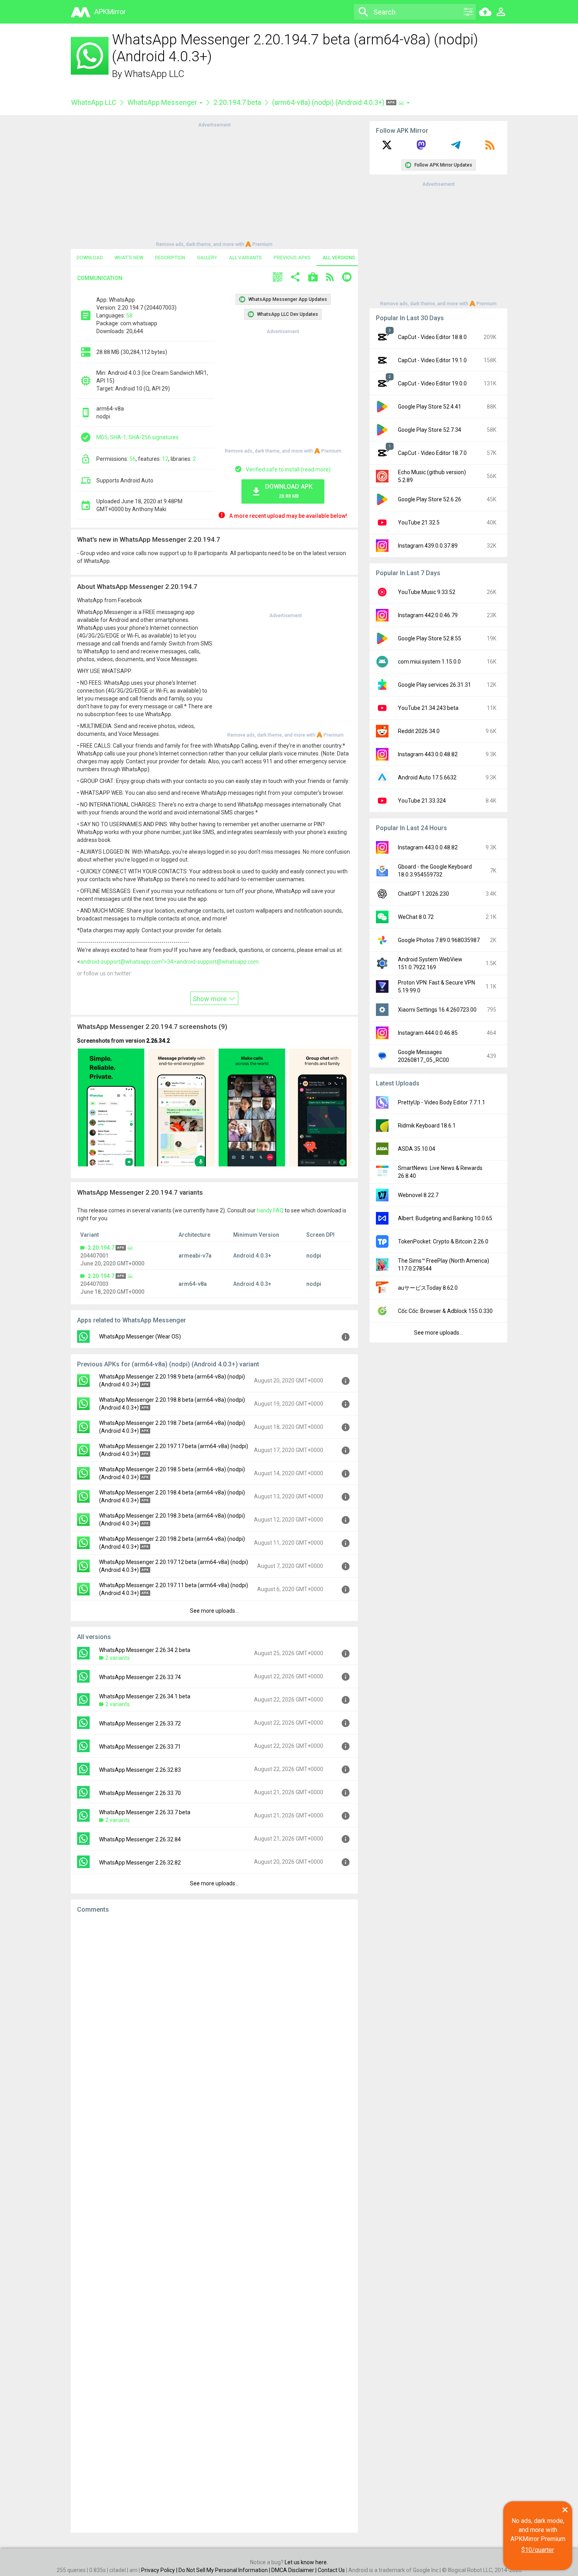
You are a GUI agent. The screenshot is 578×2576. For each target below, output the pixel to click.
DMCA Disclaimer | (295, 2570)
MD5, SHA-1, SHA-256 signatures (137, 437)
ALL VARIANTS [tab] (245, 258)
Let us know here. (306, 2562)
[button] (278, 278)
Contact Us (331, 2570)
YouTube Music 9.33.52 (427, 592)
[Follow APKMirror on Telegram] (456, 148)
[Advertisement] (214, 184)
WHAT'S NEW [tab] (129, 258)
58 (129, 315)
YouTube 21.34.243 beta (428, 708)
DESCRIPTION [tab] (170, 258)
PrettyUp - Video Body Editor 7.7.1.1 (442, 1102)
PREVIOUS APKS (292, 258)
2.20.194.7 (101, 1248)
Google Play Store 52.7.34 (430, 430)
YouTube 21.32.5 (419, 523)
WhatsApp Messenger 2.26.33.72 (140, 1723)
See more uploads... (214, 1611)
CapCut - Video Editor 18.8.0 (432, 337)
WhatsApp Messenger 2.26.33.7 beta (145, 1812)
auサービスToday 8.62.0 (428, 1288)
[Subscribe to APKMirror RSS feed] (490, 148)
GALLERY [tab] (207, 258)
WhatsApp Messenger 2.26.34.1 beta (145, 1696)
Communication (100, 278)
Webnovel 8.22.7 (418, 1195)
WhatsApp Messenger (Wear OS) (140, 1337)
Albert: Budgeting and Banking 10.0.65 (445, 1218)
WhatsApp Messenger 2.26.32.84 (140, 1839)
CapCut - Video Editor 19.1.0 (432, 360)
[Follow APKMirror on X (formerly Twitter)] (387, 148)
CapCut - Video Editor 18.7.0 (432, 453)
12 (165, 459)
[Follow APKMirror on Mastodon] (421, 148)
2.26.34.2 (158, 1041)
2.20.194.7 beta (237, 102)
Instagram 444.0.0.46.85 (428, 1033)
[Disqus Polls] (214, 2019)
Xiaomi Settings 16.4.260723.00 (437, 1010)
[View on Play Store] (313, 278)
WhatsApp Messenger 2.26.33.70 (140, 1793)
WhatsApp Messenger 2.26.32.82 (140, 1863)
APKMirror (110, 12)
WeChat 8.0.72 (416, 917)
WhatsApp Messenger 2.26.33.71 (140, 1747)
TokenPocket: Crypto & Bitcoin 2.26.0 (443, 1241)
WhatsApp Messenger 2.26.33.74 (140, 1677)
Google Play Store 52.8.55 (430, 638)
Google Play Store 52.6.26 (430, 499)
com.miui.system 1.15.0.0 (429, 662)
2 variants (118, 1658)
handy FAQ (270, 1210)
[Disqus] (214, 2223)
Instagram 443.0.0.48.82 (428, 754)
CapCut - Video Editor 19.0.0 (432, 383)
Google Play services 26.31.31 (434, 685)
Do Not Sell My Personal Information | (225, 2570)
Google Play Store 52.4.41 (430, 407)
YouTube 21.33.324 (422, 801)
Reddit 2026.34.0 (419, 731)
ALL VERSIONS (339, 258)
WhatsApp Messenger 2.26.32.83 (140, 1770)
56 (133, 459)
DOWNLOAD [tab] (90, 258)
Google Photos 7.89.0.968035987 (439, 940)
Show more (210, 999)
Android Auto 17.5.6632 (427, 777)
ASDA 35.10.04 (417, 1149)
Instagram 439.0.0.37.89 (428, 546)
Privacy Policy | (160, 2570)
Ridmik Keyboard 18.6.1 (427, 1126)
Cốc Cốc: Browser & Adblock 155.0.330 (445, 1311)
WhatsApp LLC (154, 74)
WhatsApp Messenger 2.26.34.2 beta (145, 1650)
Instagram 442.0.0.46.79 (428, 615)
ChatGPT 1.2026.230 (423, 894)
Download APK (289, 491)
